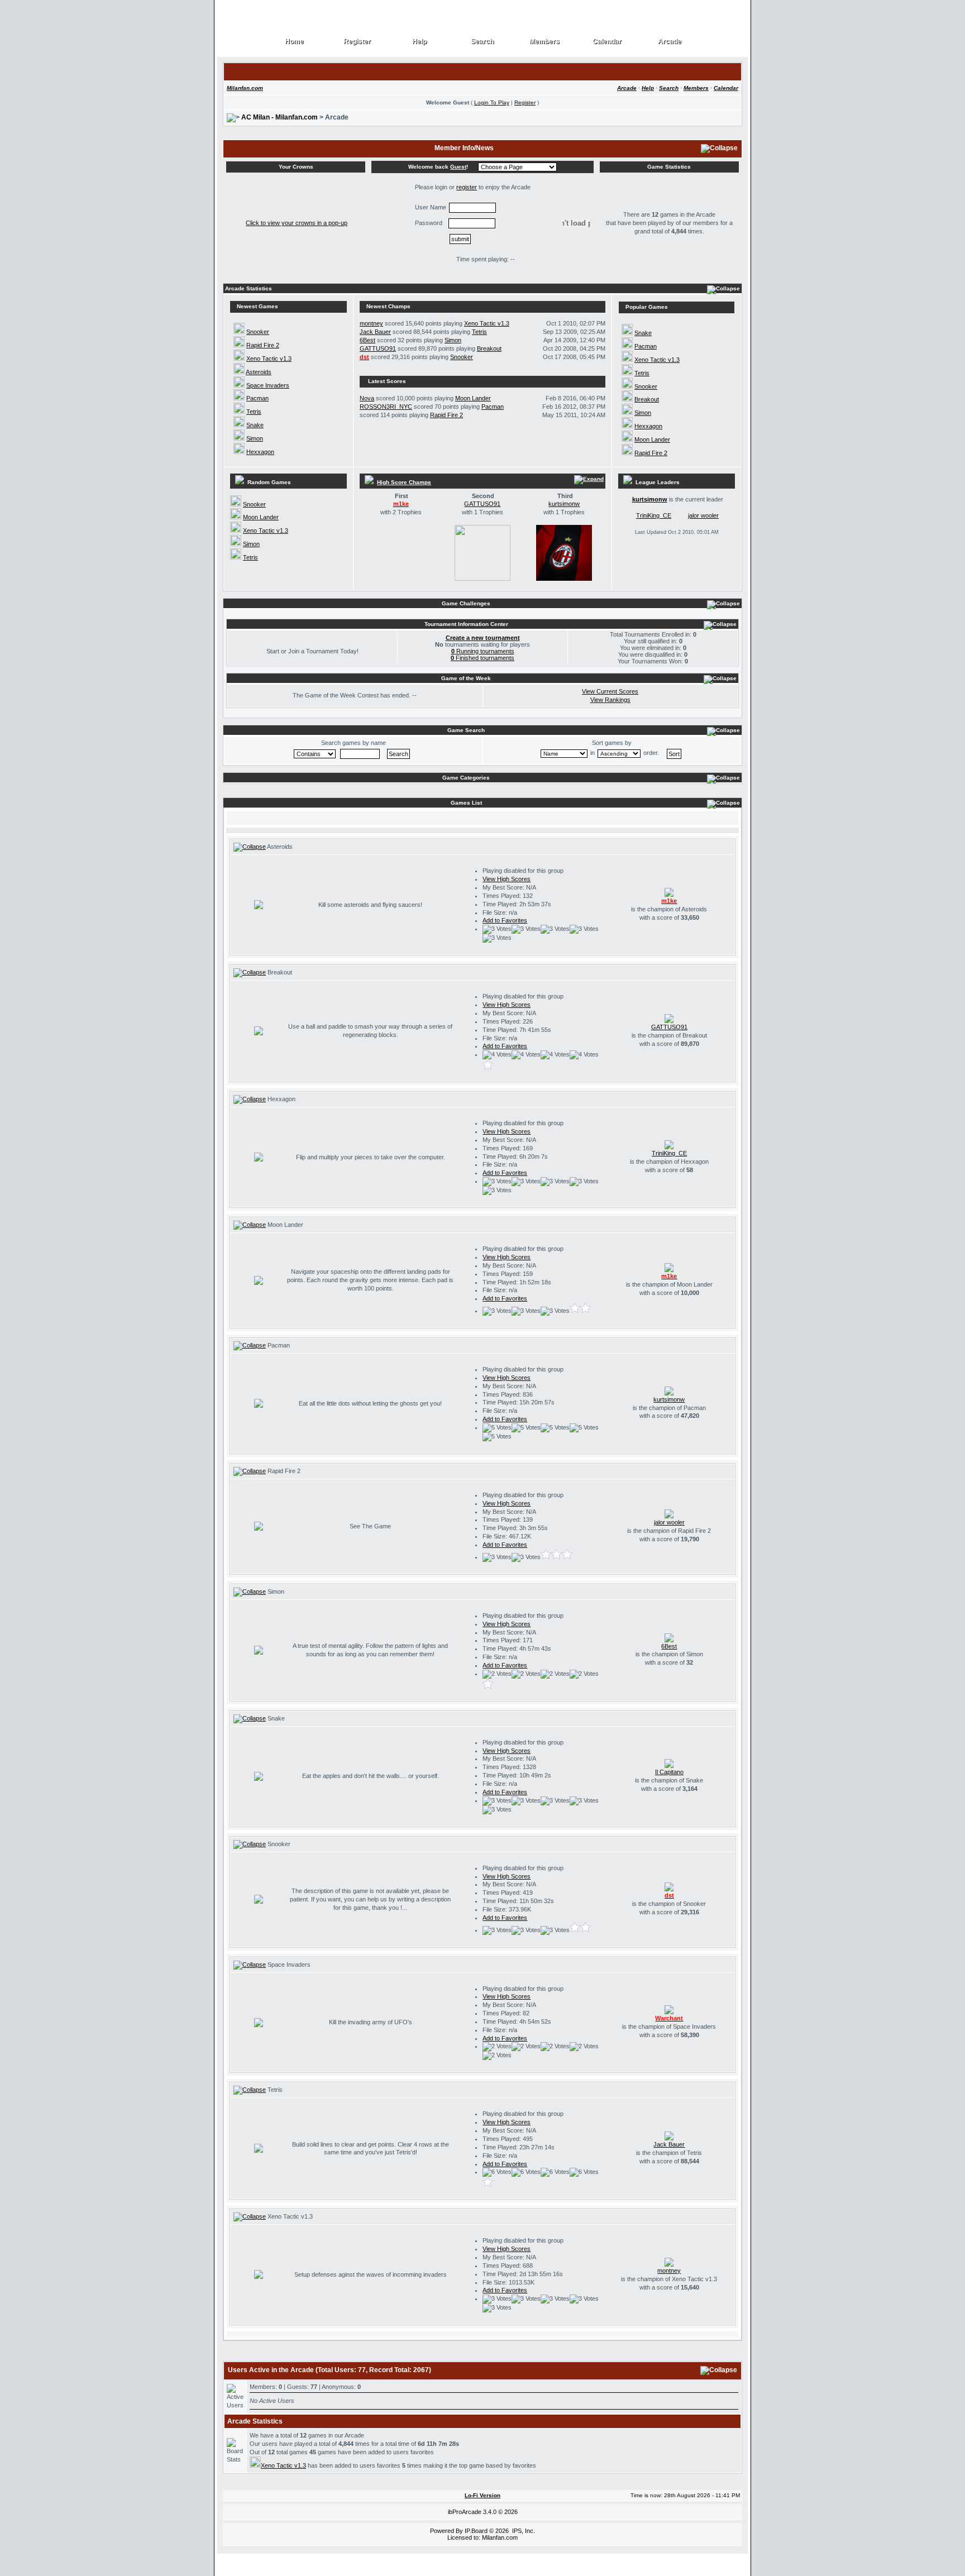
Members (545, 42)
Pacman (257, 398)
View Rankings (610, 700)
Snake (255, 425)
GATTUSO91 (378, 348)
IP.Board (476, 2531)
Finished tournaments (482, 658)
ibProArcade (465, 2512)
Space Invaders (268, 385)
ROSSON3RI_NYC (386, 407)
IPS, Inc (523, 2531)
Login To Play (492, 102)
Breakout (489, 348)
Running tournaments (483, 651)
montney (371, 323)
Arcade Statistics (249, 288)
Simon (255, 438)
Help (420, 42)
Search (482, 42)
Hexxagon (260, 452)
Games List (466, 803)
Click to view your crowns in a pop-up (297, 223)
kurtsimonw (564, 504)
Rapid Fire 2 (263, 345)
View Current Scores (610, 691)
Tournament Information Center (466, 624)
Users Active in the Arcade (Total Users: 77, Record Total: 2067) (329, 2370)
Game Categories (466, 778)
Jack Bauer (375, 332)
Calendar (607, 42)
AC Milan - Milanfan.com (280, 117)
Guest (458, 167)
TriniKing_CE (654, 515)
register (467, 187)
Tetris (254, 412)
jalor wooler (703, 515)
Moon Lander (473, 398)
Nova (367, 398)
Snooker (258, 332)
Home (295, 42)
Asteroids (259, 372)
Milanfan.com (245, 88)
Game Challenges (466, 603)
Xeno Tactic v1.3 (269, 359)
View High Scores (507, 879)
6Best (367, 340)
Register (357, 42)
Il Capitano (669, 1772)
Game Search (466, 730)
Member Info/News (464, 148)
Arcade (670, 42)
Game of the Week (466, 678)
